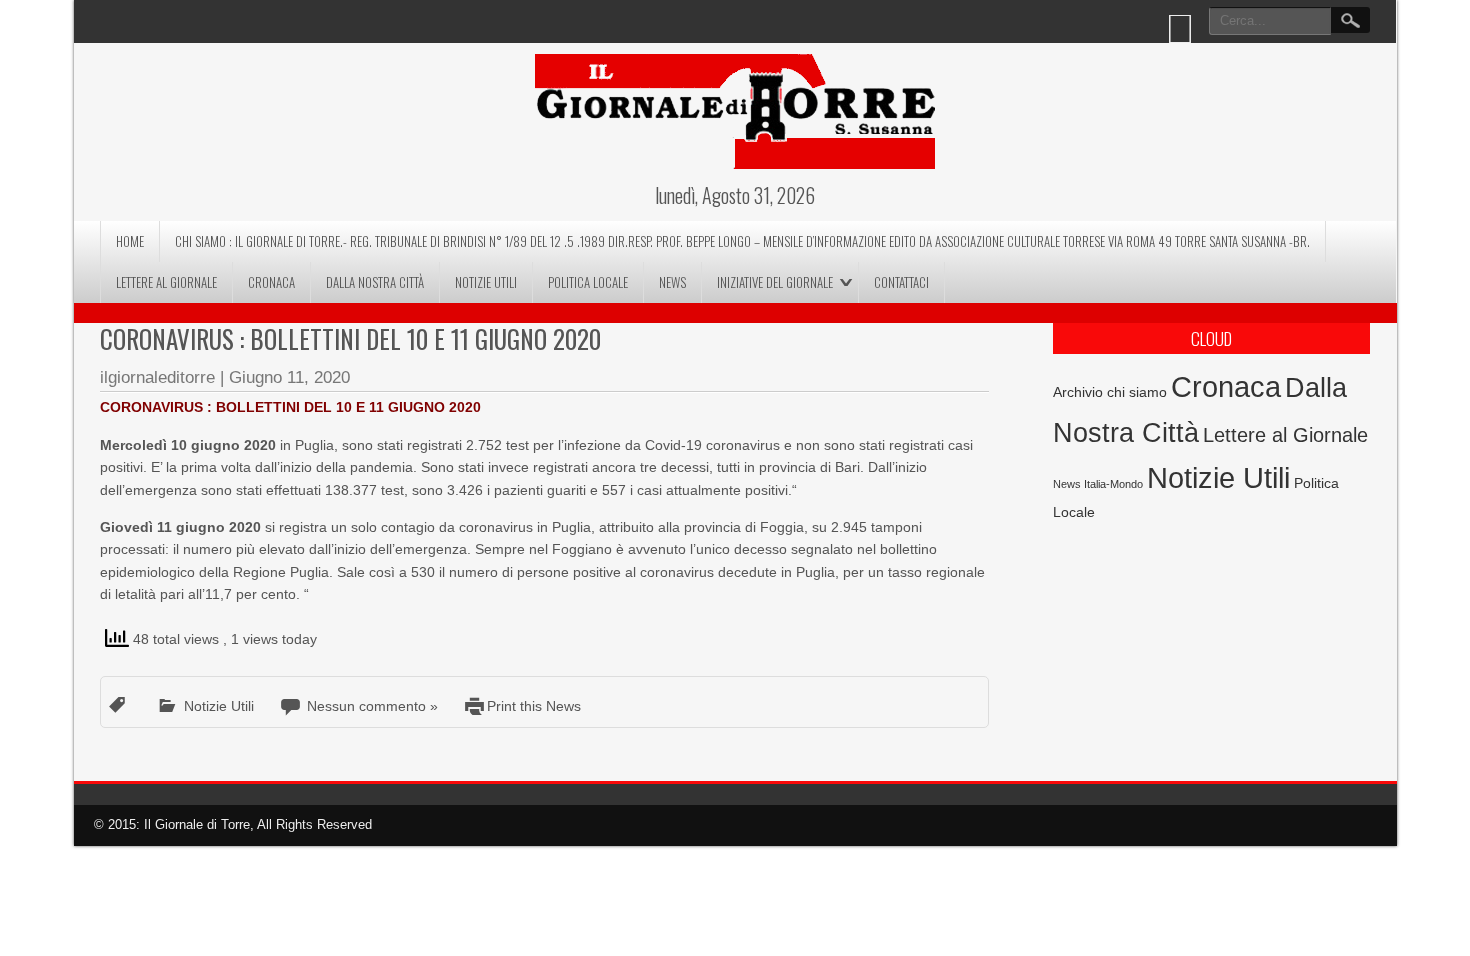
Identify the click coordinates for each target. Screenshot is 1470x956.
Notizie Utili (486, 282)
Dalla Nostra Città (375, 282)
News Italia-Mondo (1098, 484)
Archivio (1078, 392)
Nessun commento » (372, 706)
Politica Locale (588, 282)
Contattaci (901, 282)
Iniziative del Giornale (775, 282)
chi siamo (1137, 392)
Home (130, 241)
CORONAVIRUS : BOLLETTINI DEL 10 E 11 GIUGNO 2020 (350, 338)
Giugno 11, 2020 (289, 377)
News (672, 282)
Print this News (534, 706)
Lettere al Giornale (166, 282)
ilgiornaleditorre (157, 377)
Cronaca (271, 282)
